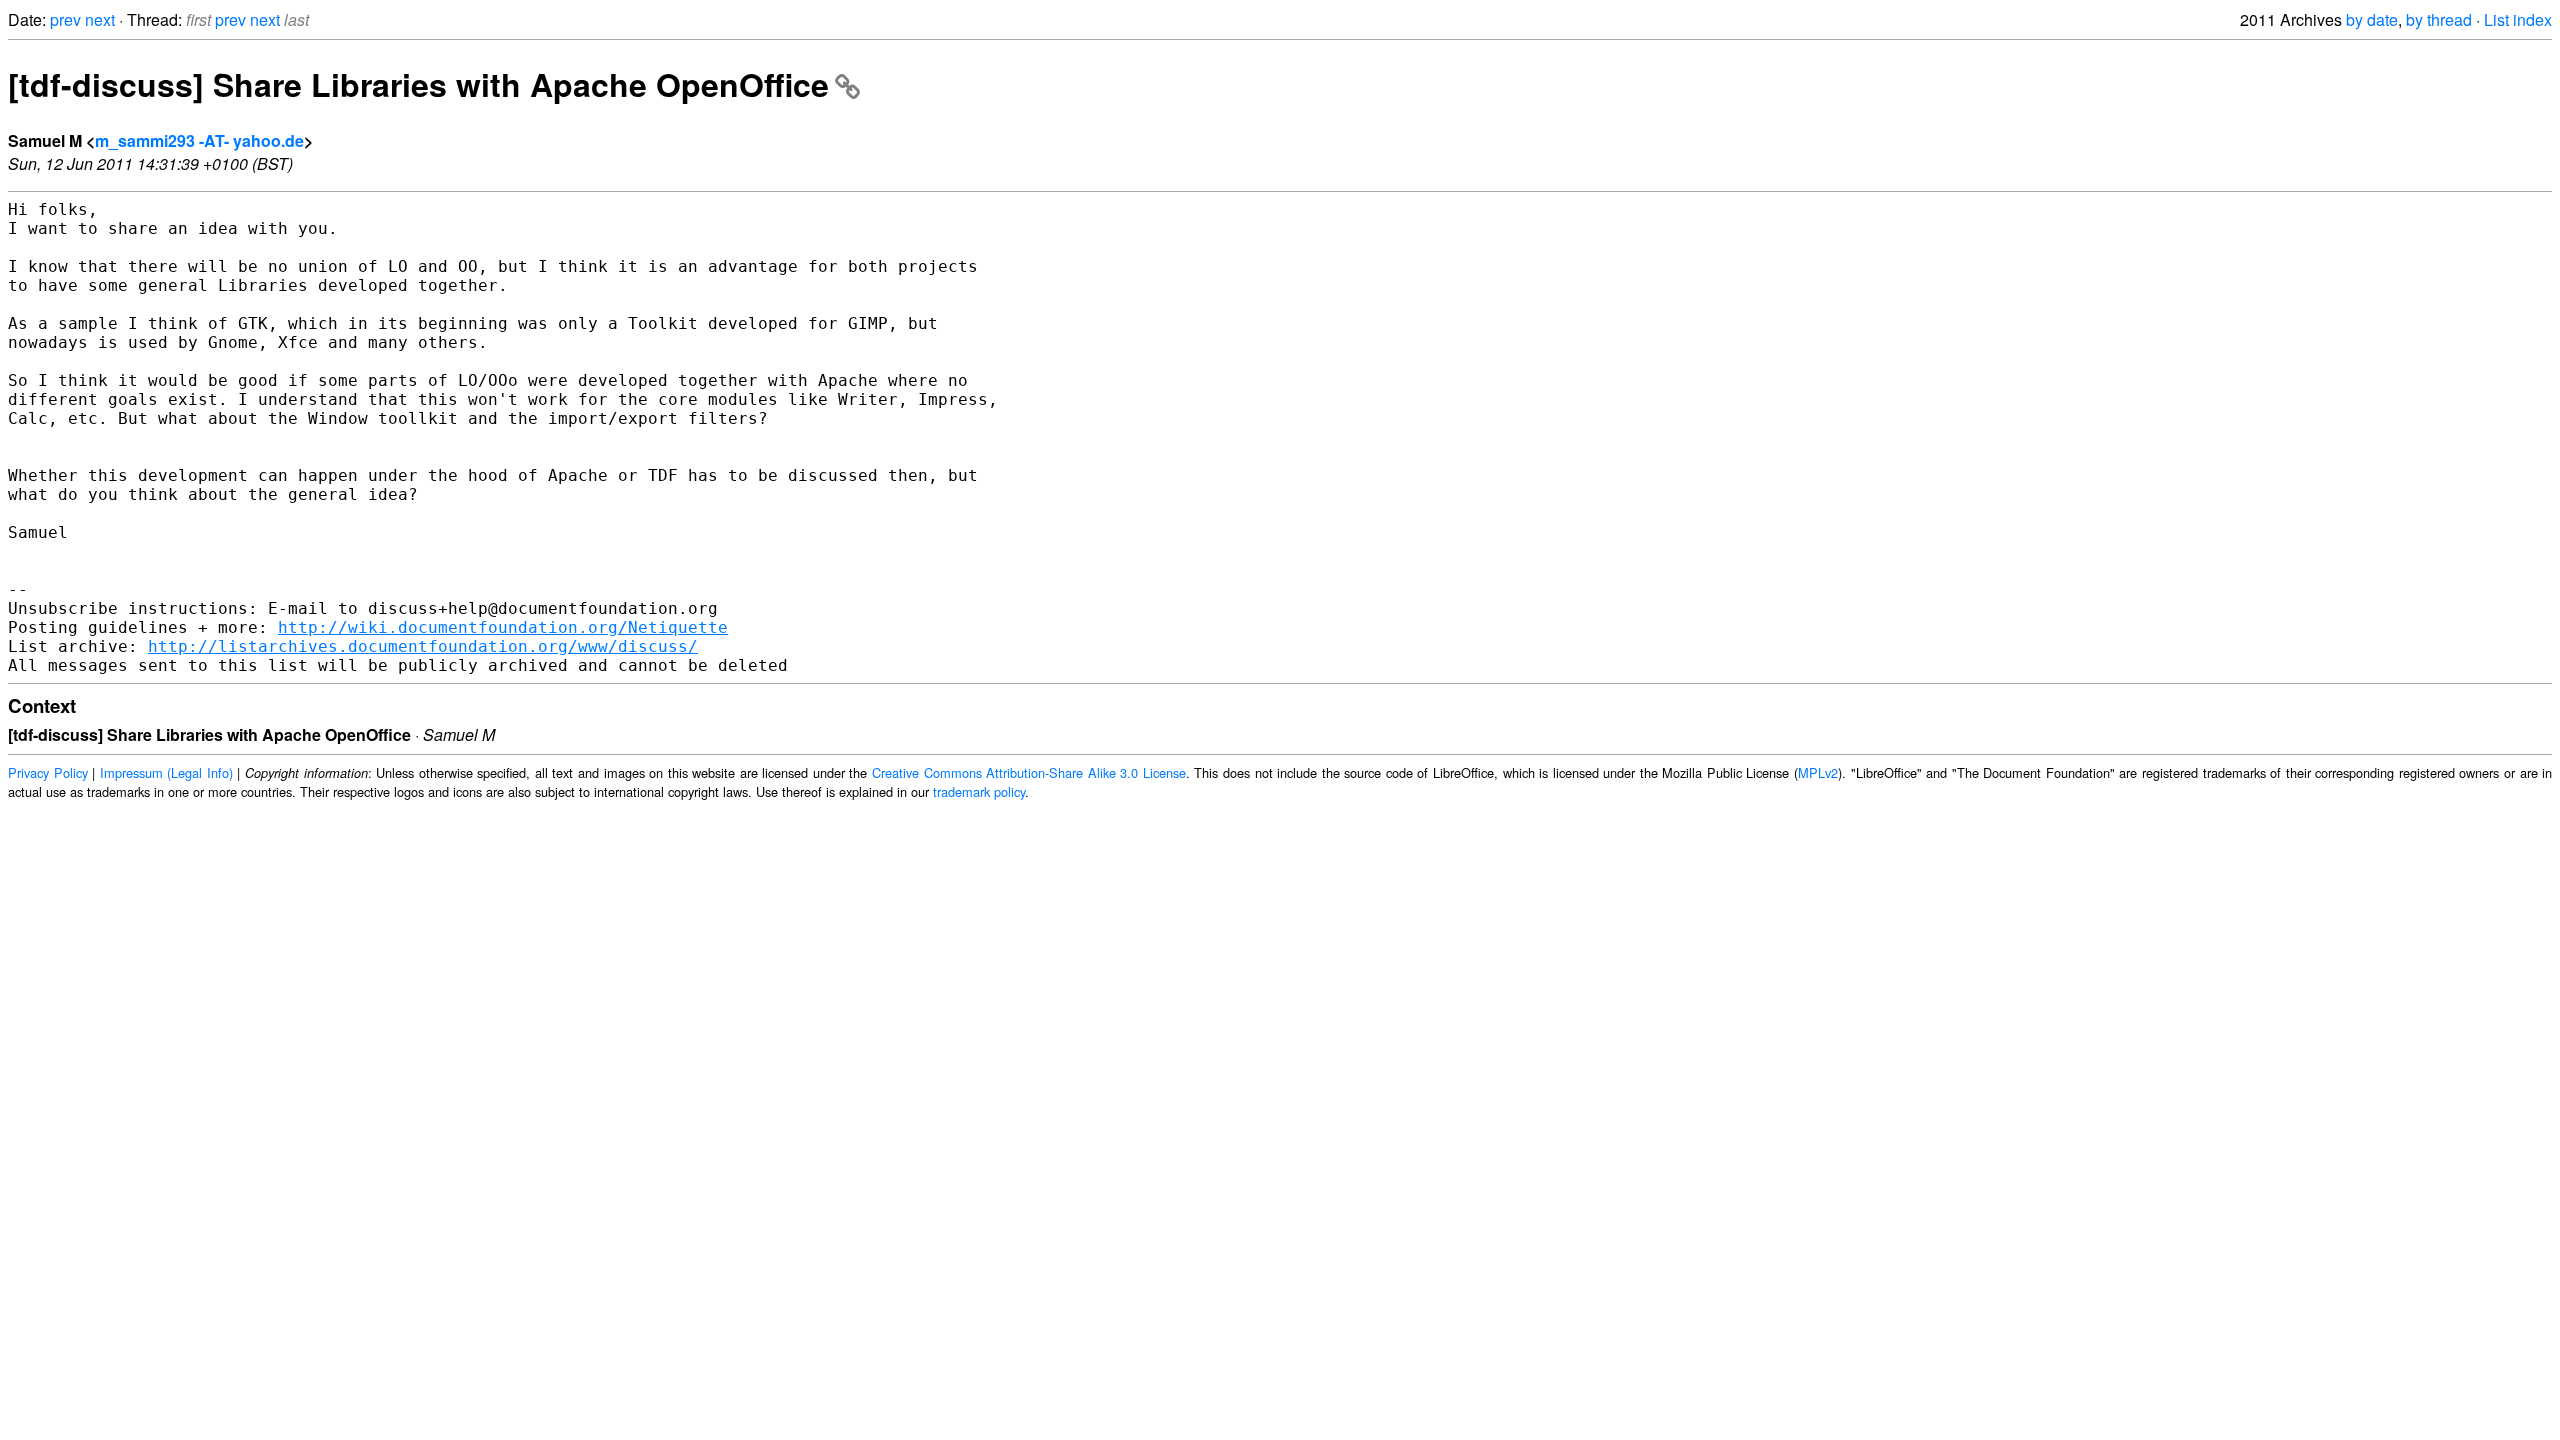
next (100, 19)
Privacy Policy (48, 772)
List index (2518, 19)
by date (2372, 19)
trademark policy (979, 791)
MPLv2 (1818, 772)
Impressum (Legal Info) (166, 772)
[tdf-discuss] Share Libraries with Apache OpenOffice (418, 84)
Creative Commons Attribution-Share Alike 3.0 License (1029, 772)
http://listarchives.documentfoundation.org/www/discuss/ (423, 646)
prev (65, 19)
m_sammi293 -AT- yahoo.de (199, 140)
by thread (2439, 19)
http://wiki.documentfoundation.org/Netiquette (503, 627)
